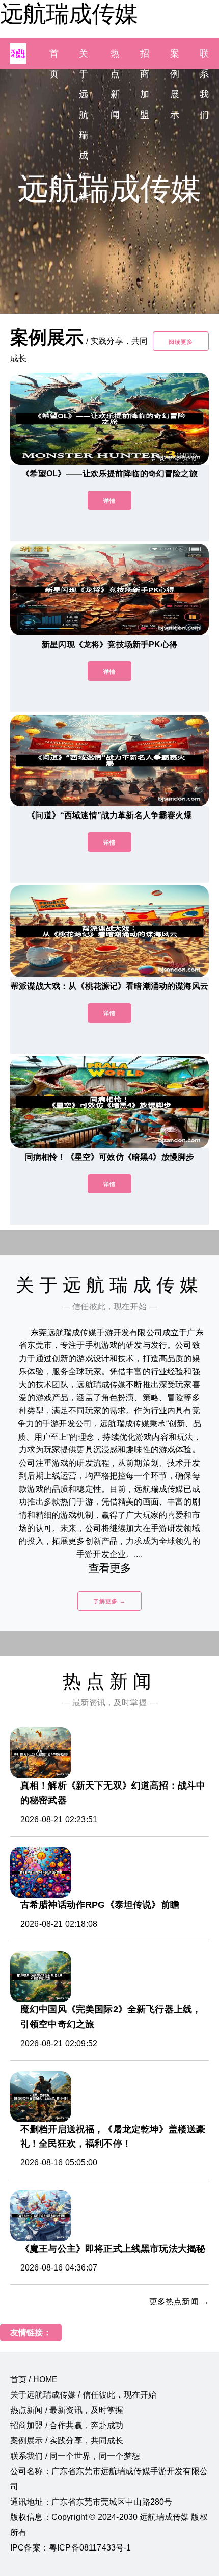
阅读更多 (181, 342)
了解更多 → (109, 1601)
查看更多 (110, 1568)
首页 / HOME (34, 2379)
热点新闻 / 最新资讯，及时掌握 (67, 2410)
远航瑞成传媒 (69, 14)
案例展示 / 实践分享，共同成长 (67, 2441)
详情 (109, 501)
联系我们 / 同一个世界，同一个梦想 (75, 2456)
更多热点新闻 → (179, 2301)
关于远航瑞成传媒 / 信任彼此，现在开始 (83, 2395)
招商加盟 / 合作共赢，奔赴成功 (67, 2425)
